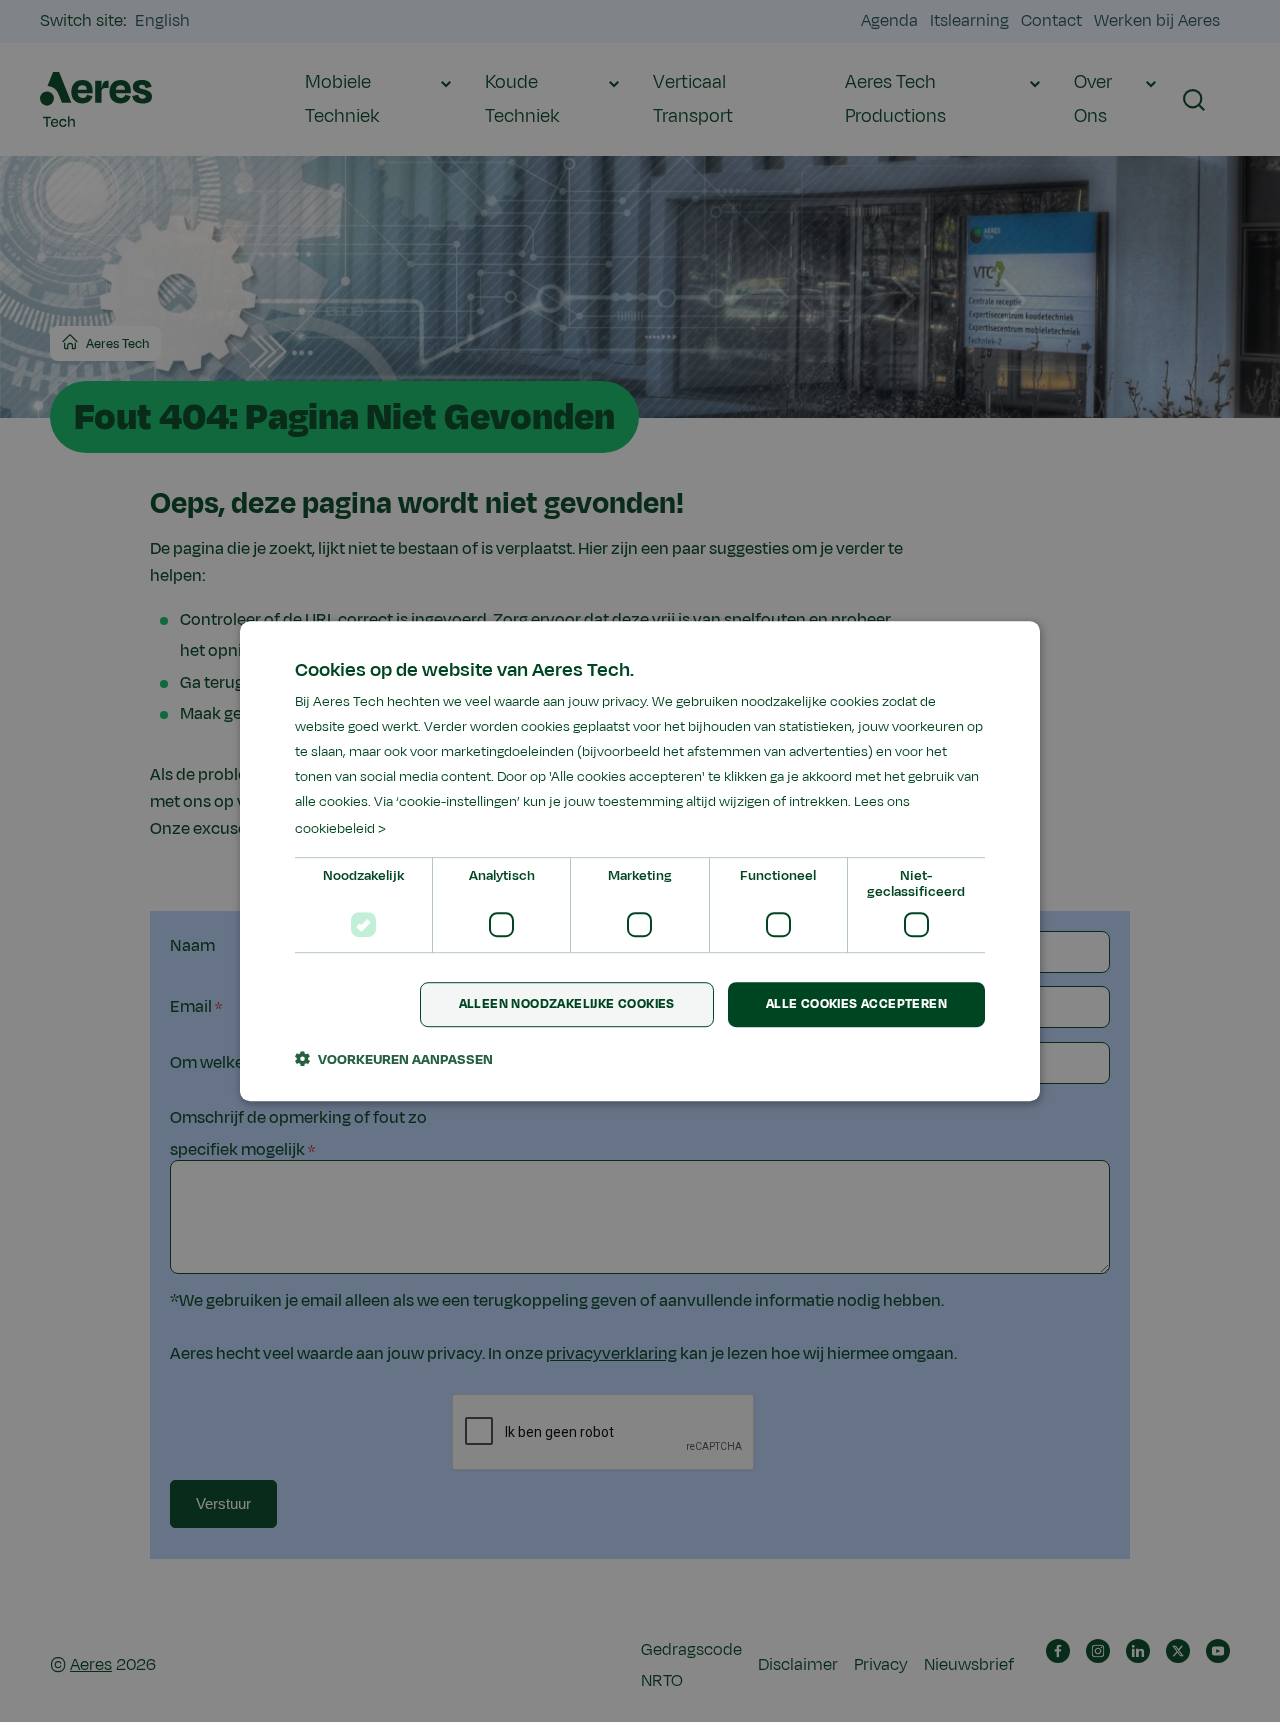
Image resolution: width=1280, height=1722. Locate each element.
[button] (394, 1059)
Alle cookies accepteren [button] (856, 1004)
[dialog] (640, 861)
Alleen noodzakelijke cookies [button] (567, 1004)
